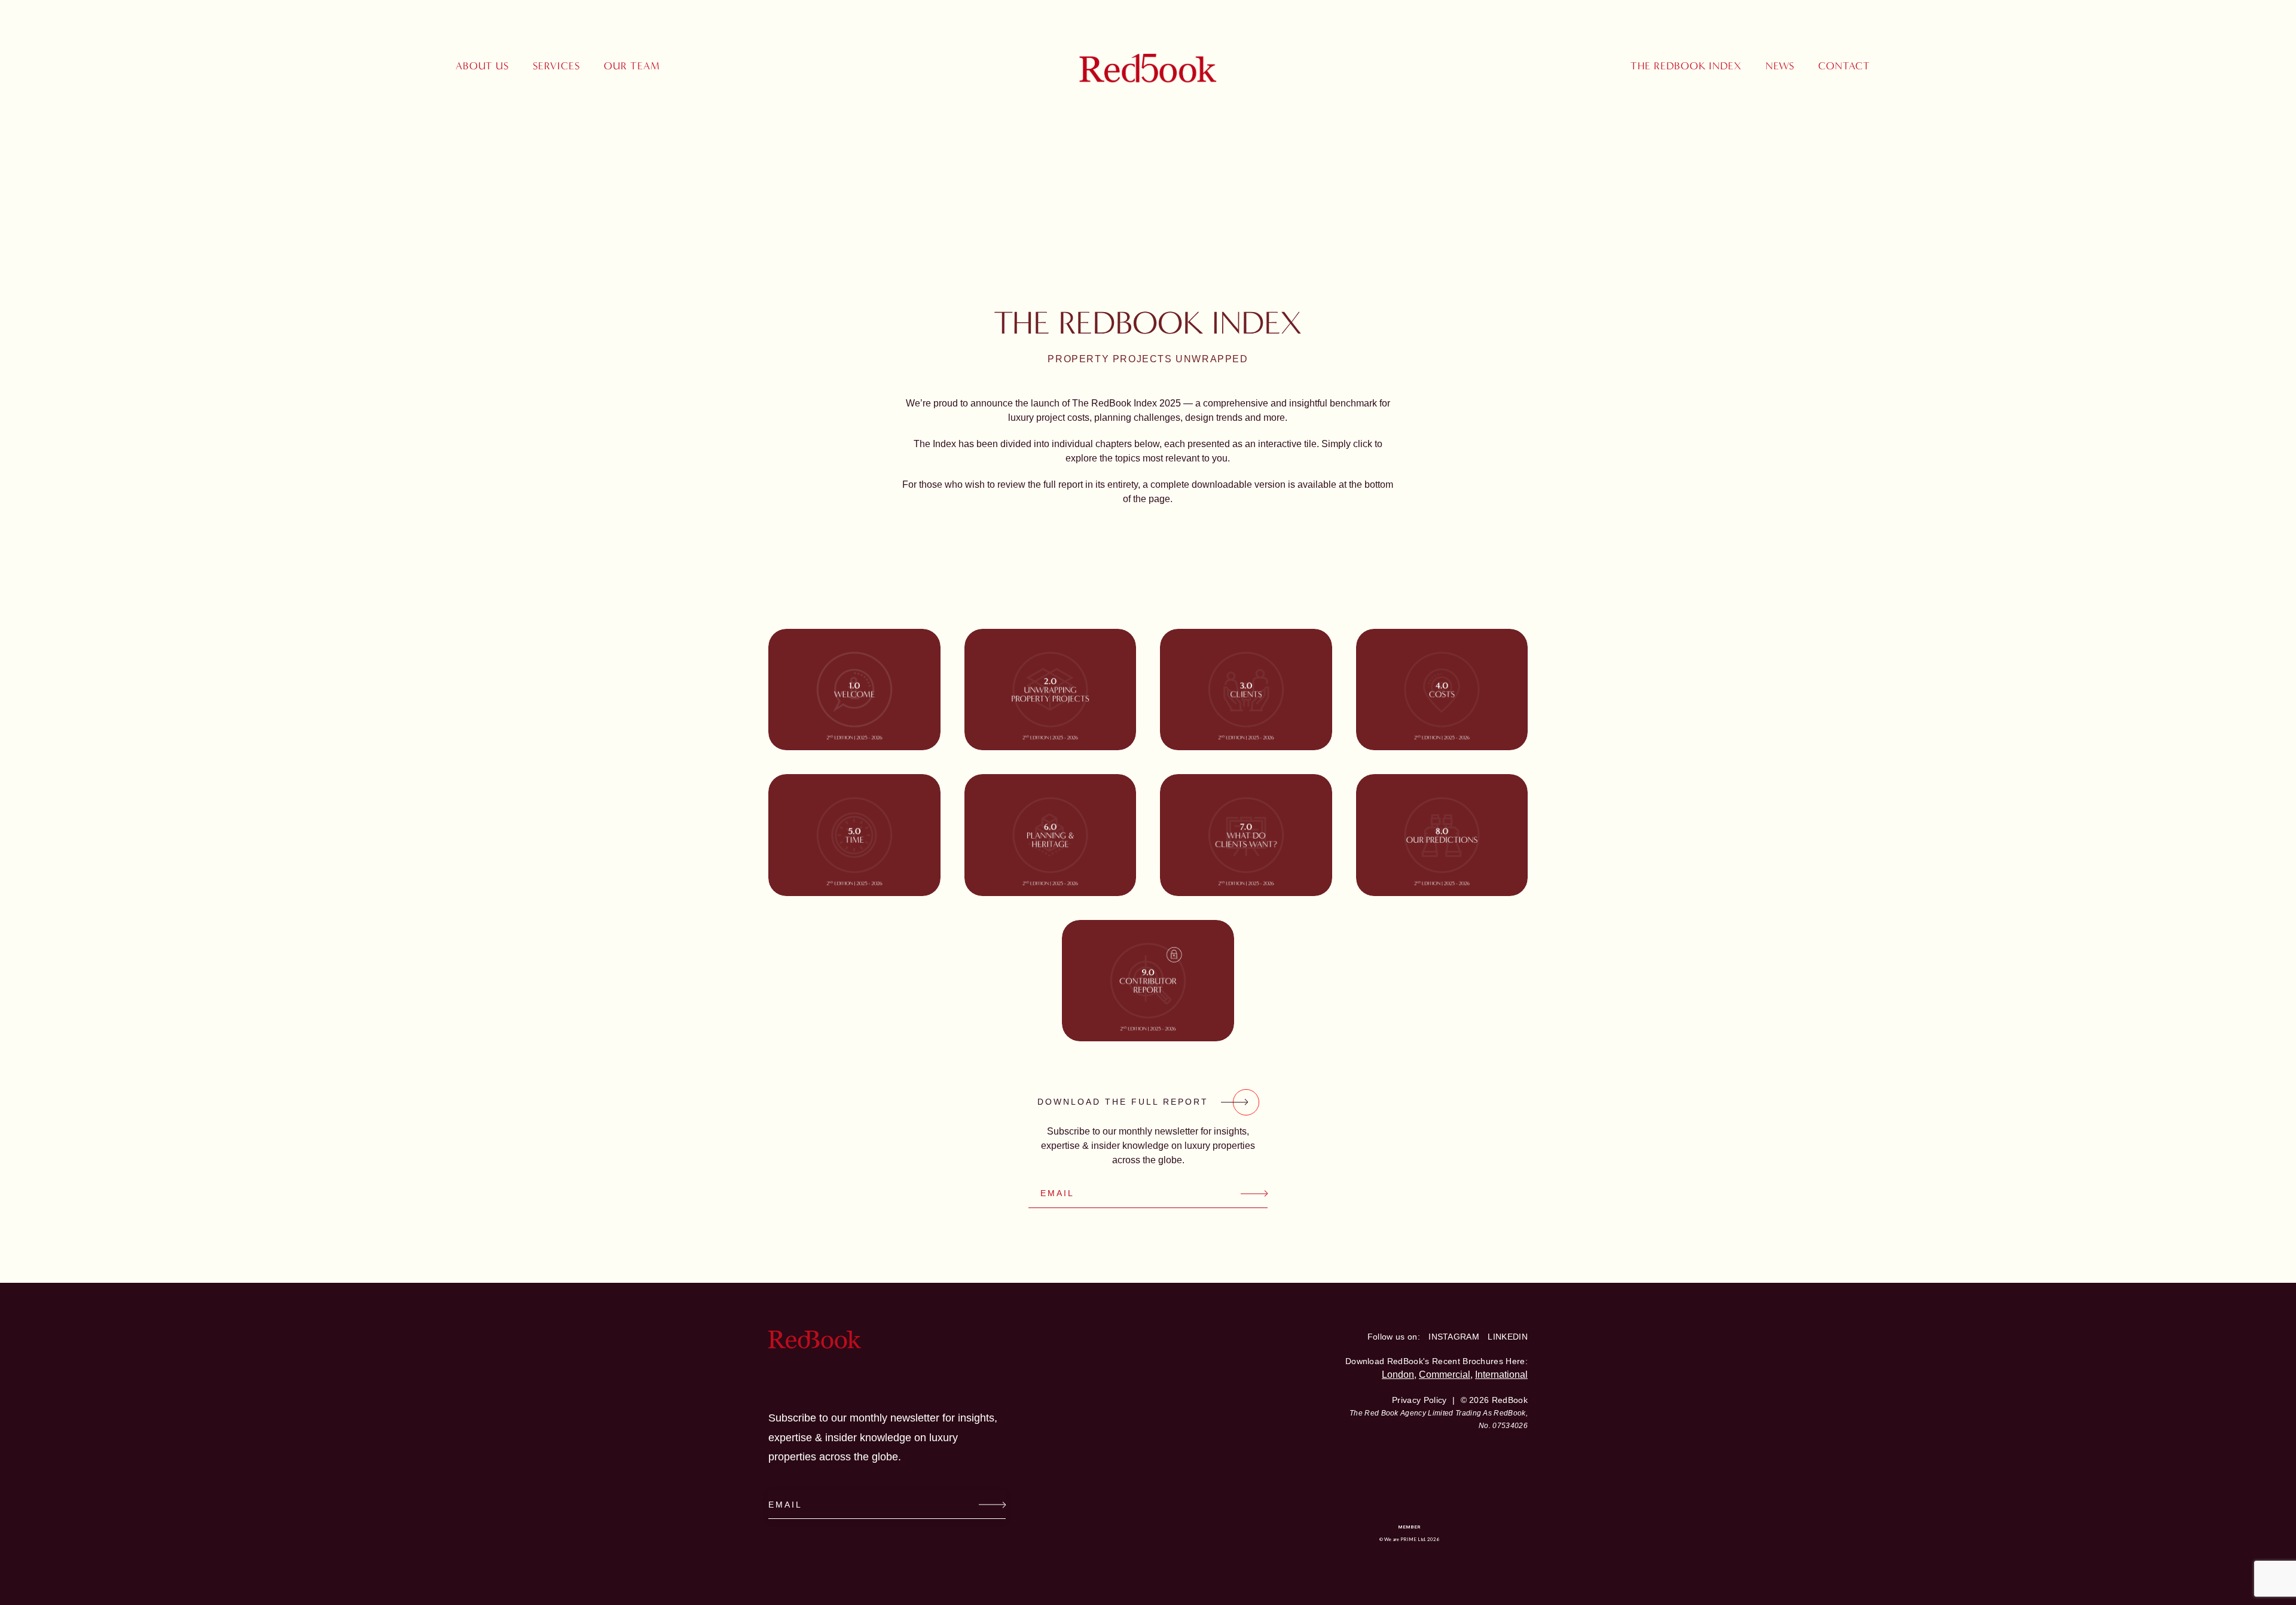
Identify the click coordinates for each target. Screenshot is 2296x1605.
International (1501, 1375)
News (1780, 66)
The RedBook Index (1686, 66)
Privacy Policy (1419, 1400)
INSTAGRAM (1454, 1337)
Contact (1844, 66)
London (1398, 1375)
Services (556, 66)
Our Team (632, 66)
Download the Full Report (1123, 1102)
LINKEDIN (1508, 1337)
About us (482, 66)
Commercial (1445, 1375)
